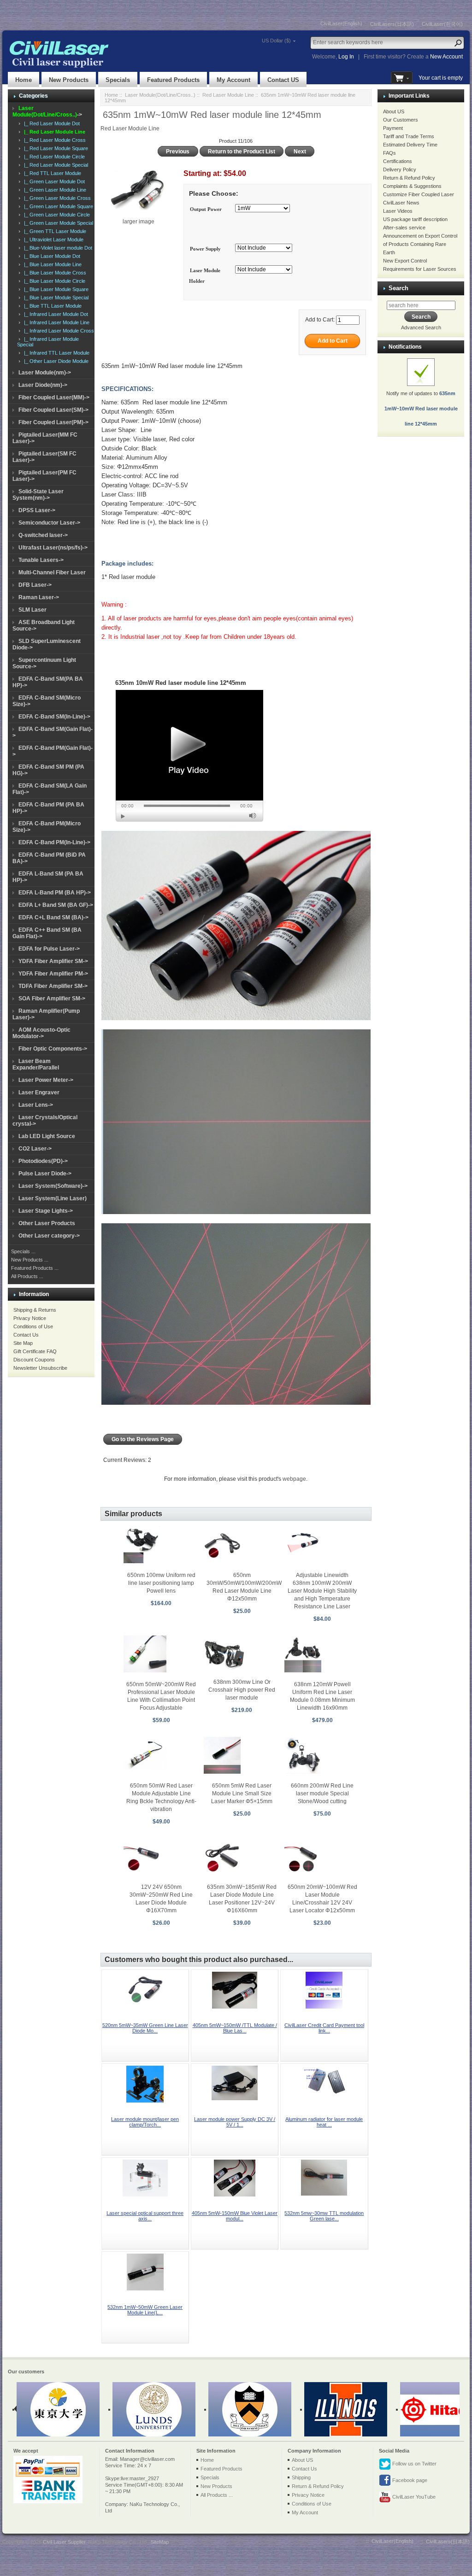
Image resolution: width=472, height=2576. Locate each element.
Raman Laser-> (39, 597)
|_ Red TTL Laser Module (51, 173)
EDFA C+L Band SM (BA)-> (53, 917)
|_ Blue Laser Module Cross (54, 273)
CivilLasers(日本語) (392, 24)
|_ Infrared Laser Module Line (55, 322)
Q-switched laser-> (43, 535)
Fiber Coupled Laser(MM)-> (54, 397)
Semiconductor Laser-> (49, 523)
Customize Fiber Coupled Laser (419, 194)
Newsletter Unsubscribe (40, 1368)
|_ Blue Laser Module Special (55, 298)
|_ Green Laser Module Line (54, 190)
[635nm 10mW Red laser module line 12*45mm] (189, 756)
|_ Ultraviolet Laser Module (52, 239)
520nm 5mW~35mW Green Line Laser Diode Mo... (145, 2028)
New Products (69, 80)
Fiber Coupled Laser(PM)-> (53, 422)
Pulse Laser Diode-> (45, 1174)
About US (394, 111)
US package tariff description (415, 219)
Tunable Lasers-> (41, 560)
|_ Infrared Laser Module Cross (58, 331)
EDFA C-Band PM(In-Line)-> (54, 842)
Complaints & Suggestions (412, 186)
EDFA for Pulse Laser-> (49, 949)
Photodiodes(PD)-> (43, 1161)
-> (47, 111)
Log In (346, 57)
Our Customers (401, 120)
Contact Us (26, 1335)
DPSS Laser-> (37, 510)
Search (398, 288)
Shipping (301, 2477)
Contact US (283, 80)
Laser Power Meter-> (46, 1080)
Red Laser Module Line (228, 95)
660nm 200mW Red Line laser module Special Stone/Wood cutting (322, 1793)
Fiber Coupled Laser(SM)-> (53, 410)
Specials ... (23, 1251)
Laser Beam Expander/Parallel (36, 1064)
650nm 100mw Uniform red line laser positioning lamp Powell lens (161, 1583)
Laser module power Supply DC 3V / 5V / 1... (235, 2122)
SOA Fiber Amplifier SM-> (52, 999)
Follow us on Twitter (414, 2464)
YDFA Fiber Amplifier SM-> (53, 961)
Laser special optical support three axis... (145, 2216)
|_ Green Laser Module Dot (53, 181)
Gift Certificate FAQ (35, 1351)
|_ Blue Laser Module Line (51, 264)
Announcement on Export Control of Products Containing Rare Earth (420, 244)
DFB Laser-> (35, 585)
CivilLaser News (401, 203)
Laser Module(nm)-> (45, 373)
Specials (118, 80)
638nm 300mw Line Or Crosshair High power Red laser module (242, 1690)
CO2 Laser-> (35, 1149)
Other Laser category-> (49, 1236)
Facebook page (409, 2480)
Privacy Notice (30, 1318)
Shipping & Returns (35, 1310)
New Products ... (30, 1260)
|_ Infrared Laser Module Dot (55, 314)
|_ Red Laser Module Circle (53, 157)
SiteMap (160, 2542)
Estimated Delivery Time (410, 145)
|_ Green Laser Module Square (57, 206)
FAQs (389, 153)
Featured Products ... (35, 1268)
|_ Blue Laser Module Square (55, 289)
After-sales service (404, 228)
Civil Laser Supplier (64, 2542)
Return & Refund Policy (409, 178)
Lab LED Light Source (47, 1136)
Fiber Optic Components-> (53, 1049)
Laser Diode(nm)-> (43, 385)
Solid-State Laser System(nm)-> (38, 495)
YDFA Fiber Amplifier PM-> (53, 974)
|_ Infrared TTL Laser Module (55, 353)
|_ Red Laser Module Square (55, 148)
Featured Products (173, 80)
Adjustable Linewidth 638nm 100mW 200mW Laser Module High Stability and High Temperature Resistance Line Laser (322, 1591)
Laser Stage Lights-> (46, 1211)
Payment (393, 128)
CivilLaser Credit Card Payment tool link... (324, 2028)
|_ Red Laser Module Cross (53, 140)
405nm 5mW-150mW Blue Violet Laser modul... (235, 2216)
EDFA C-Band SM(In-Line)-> (54, 717)
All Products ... (27, 1276)
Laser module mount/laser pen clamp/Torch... (145, 2122)
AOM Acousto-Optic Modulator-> (41, 1033)
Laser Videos (398, 211)
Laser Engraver (39, 1092)
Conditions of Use (33, 1326)
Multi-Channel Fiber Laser (52, 572)
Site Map (23, 1343)
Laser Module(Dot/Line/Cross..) (160, 95)
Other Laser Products (47, 1223)
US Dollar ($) (276, 41)
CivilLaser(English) (341, 23)
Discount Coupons (34, 1360)
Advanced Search (421, 327)
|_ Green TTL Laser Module (54, 231)
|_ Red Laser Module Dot (50, 123)
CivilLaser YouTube (413, 2497)
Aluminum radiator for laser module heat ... (324, 2122)
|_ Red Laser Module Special (55, 165)
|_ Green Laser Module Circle (56, 215)
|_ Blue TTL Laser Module (51, 306)
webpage (294, 1479)
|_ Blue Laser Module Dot (51, 256)
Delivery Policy (400, 169)
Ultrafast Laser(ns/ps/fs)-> (53, 548)
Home (24, 80)
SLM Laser (32, 610)
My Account (233, 80)
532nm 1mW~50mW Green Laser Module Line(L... (145, 2310)
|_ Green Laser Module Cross (56, 198)
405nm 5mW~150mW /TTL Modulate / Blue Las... (235, 2028)
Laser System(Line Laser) (53, 1198)
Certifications (398, 161)
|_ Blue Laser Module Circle (53, 281)
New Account (446, 57)
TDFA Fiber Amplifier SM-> (53, 986)
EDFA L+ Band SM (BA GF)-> (56, 905)
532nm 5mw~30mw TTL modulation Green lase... (324, 2216)
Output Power (206, 209)
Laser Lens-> (36, 1105)
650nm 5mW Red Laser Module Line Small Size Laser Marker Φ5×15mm (242, 1793)
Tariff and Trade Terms (409, 136)
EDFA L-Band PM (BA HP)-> (55, 893)
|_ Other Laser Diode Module (55, 361)
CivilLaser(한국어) (442, 24)
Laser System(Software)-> (53, 1186)
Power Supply (205, 249)
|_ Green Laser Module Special (57, 223)
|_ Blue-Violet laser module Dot (57, 248)
